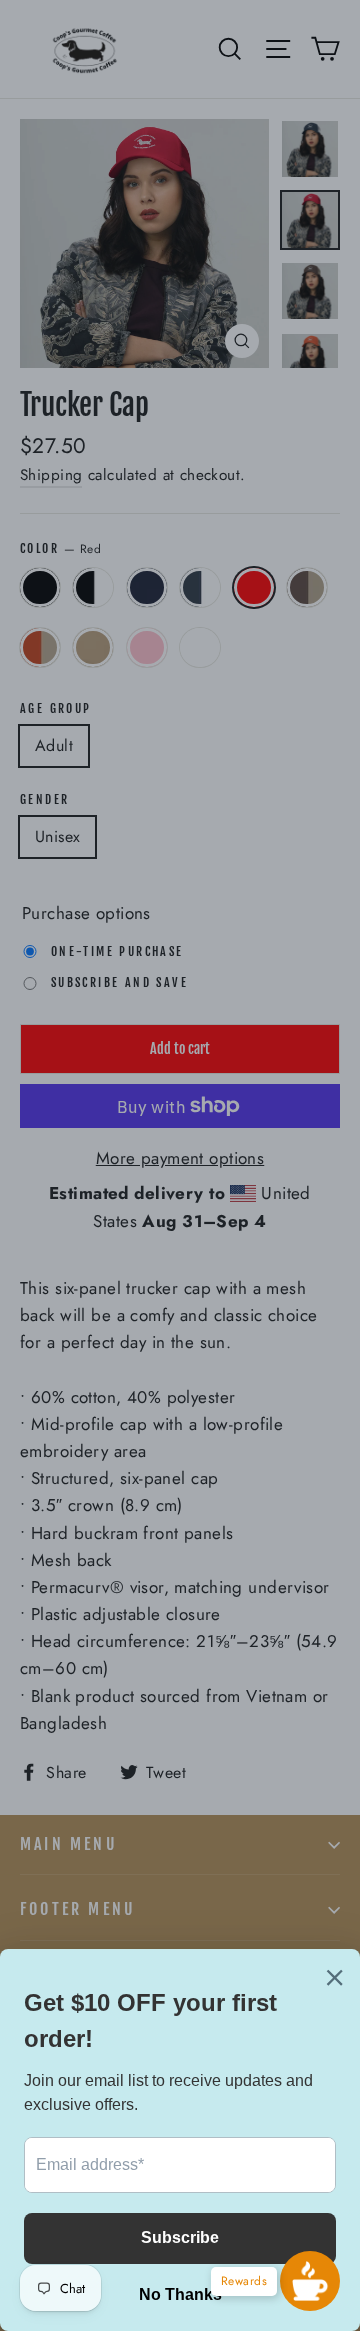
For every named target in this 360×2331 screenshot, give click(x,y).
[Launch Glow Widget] (310, 2281)
